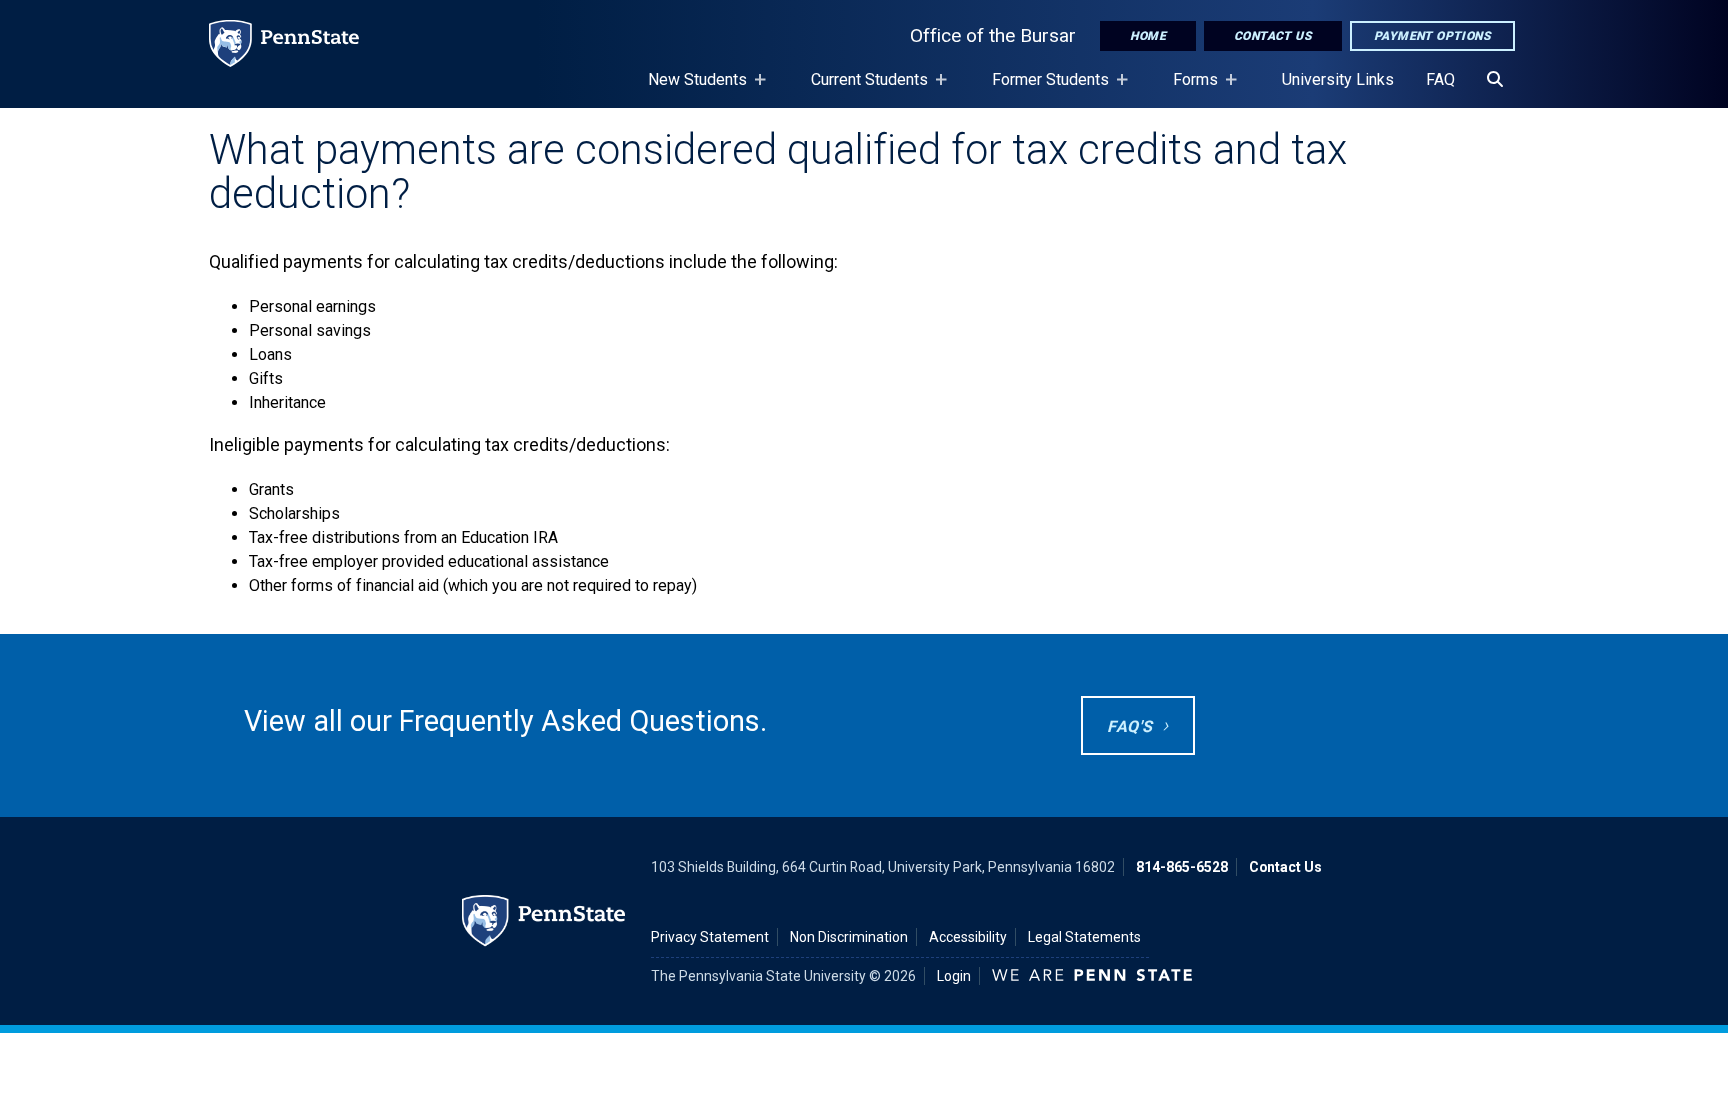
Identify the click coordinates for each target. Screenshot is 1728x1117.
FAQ (1440, 79)
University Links (1338, 79)
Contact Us (1273, 36)
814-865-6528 (1182, 867)
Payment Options (1432, 36)
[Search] (1495, 80)
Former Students (1042, 89)
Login (954, 976)
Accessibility (968, 937)
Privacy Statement (710, 937)
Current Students (861, 89)
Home (1148, 36)
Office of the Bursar (993, 35)
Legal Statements (1084, 937)
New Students (689, 89)
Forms (1187, 89)
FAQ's (1129, 726)
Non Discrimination (849, 937)
